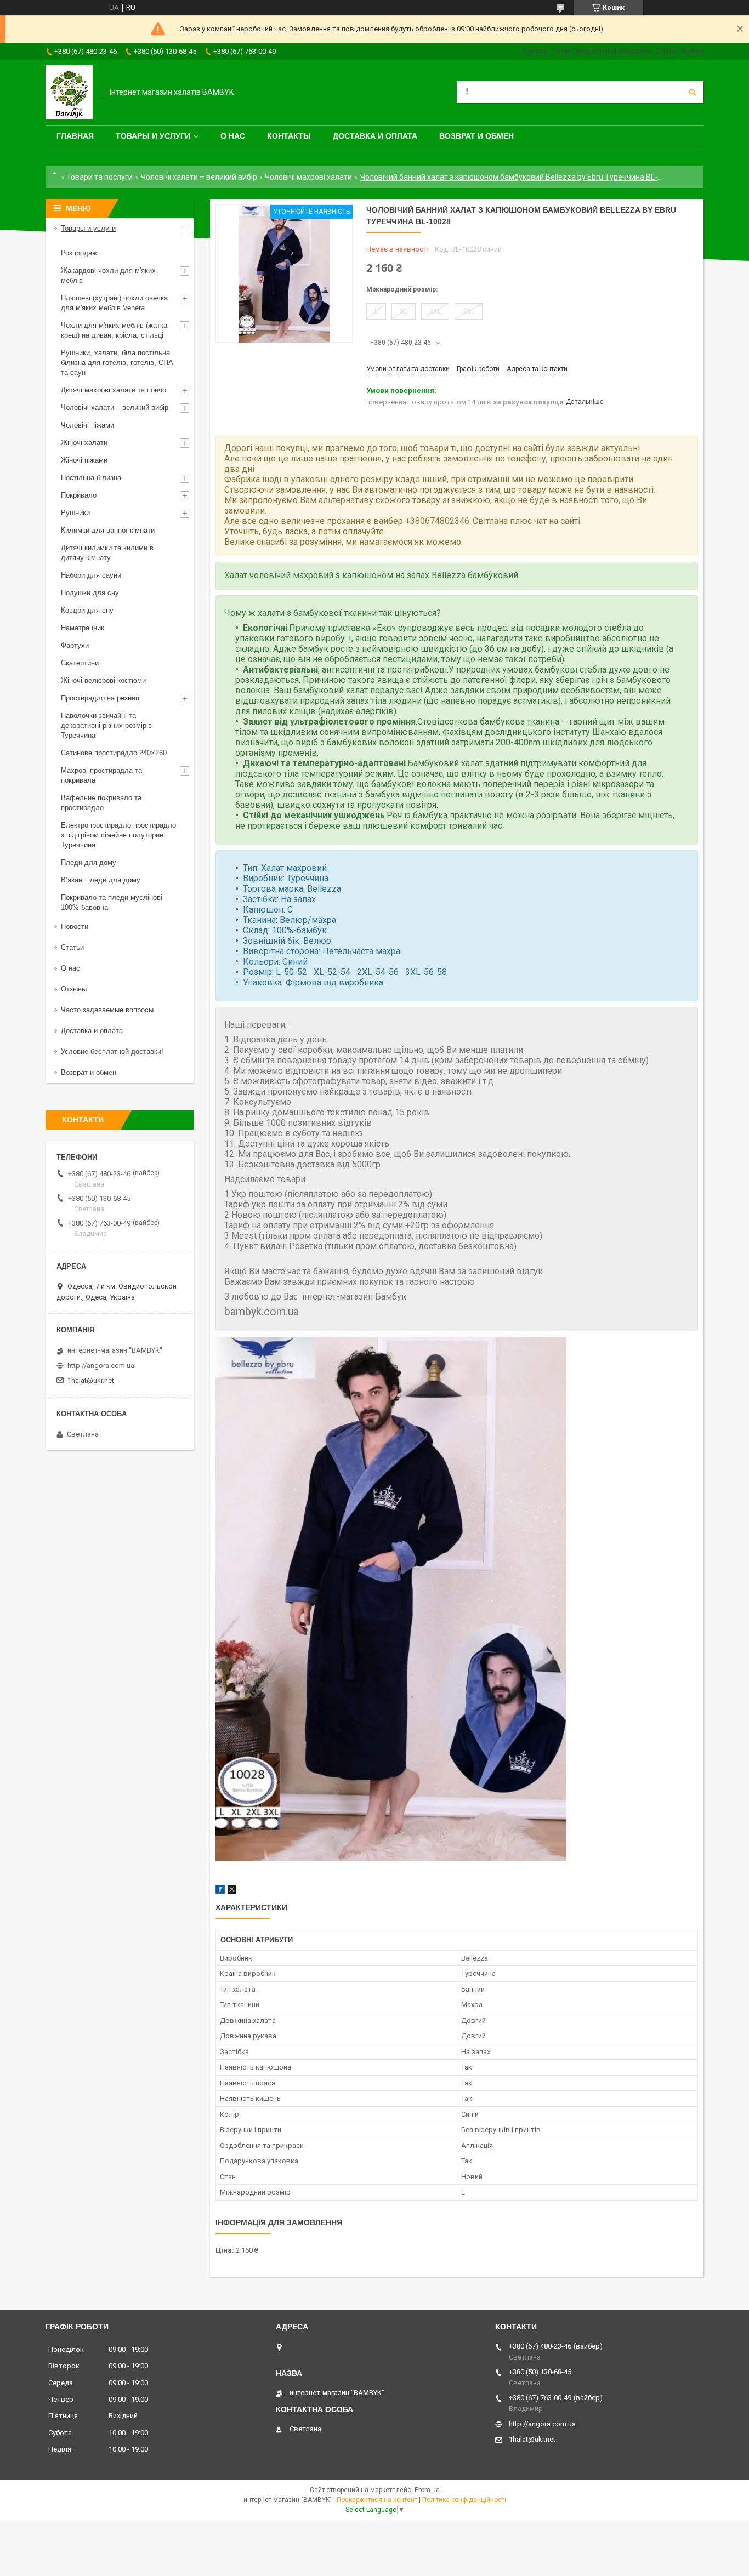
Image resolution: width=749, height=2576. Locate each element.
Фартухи (75, 645)
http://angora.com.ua (101, 1366)
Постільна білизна (91, 478)
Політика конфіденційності (464, 2500)
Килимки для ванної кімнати (108, 530)
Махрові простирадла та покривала (101, 775)
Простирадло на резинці (101, 698)
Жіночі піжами (84, 460)
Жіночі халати (84, 443)
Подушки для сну (90, 593)
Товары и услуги (153, 136)
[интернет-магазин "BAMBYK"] (69, 92)
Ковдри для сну (87, 610)
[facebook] (220, 1891)
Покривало (79, 495)
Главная (75, 136)
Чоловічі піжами (87, 425)
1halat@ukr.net (91, 1380)
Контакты (289, 136)
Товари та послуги (100, 177)
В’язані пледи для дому (101, 880)
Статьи (72, 947)
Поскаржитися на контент (377, 2500)
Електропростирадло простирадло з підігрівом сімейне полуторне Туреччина (118, 835)
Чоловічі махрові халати (308, 177)
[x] (232, 1891)
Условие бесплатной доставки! (112, 1052)
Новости (75, 927)
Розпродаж (79, 253)
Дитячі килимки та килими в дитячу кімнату (107, 553)
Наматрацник (83, 628)
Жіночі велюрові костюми (103, 680)
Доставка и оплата (375, 136)
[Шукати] (693, 92)
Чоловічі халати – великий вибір (199, 177)
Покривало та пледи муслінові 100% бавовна (112, 902)
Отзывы (74, 989)
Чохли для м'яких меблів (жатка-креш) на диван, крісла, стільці (115, 330)
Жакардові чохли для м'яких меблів (108, 275)
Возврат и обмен (476, 136)
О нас (233, 136)
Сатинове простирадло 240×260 (114, 753)
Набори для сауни (91, 575)
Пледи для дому (89, 862)
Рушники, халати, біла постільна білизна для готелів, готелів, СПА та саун (117, 363)
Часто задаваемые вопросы (107, 1010)
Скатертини (80, 663)
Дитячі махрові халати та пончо (114, 390)
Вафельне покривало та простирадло (101, 803)
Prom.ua (427, 2490)
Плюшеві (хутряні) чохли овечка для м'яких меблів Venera (114, 303)
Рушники (75, 513)
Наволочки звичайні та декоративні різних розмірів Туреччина (106, 725)
